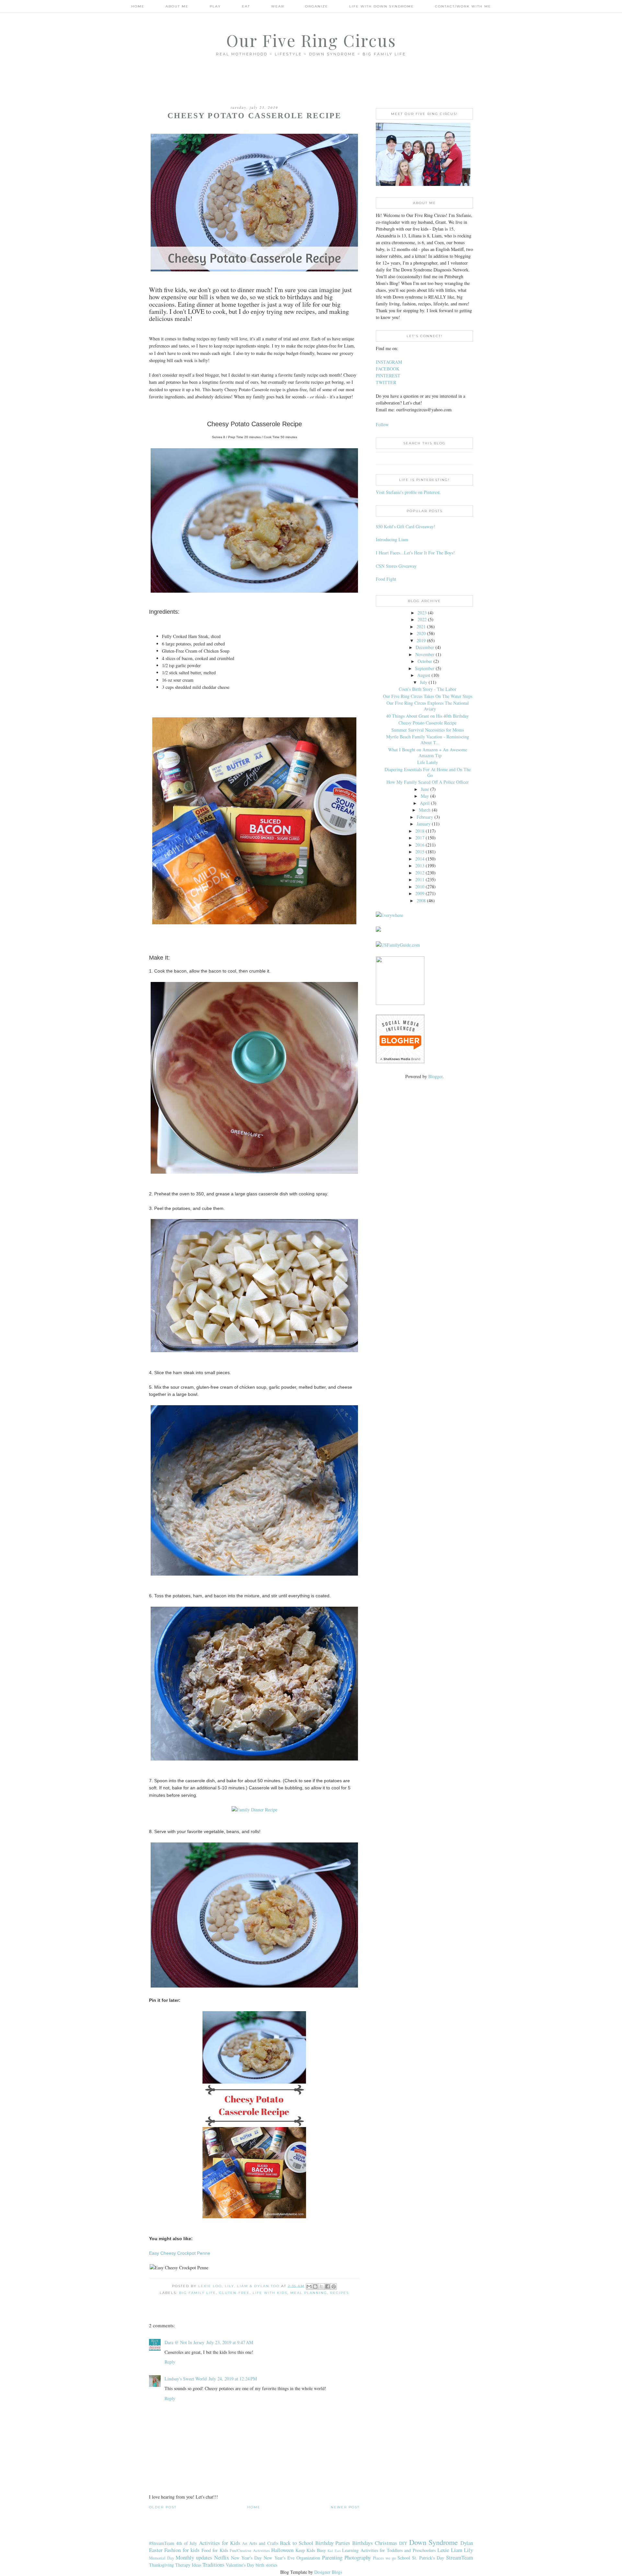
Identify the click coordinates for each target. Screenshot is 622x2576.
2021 (421, 627)
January (424, 824)
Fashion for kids (182, 2550)
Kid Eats (334, 2551)
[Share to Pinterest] (334, 2286)
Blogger (435, 1076)
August (424, 675)
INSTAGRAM (389, 362)
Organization (308, 2558)
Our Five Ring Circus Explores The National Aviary (428, 706)
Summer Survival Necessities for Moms (428, 730)
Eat (246, 6)
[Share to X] (321, 2286)
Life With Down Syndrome (382, 6)
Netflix (222, 2557)
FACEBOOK (388, 369)
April (425, 803)
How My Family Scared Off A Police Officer (428, 782)
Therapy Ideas (188, 2565)
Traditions (213, 2565)
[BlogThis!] (315, 2286)
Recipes (340, 2293)
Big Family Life (198, 2293)
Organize (317, 6)
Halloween (282, 2550)
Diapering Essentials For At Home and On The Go (428, 772)
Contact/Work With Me (463, 6)
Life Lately (428, 762)
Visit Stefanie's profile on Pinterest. (408, 492)
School (404, 2558)
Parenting (332, 2557)
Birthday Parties (333, 2543)
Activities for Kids (220, 2543)
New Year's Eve (279, 2558)
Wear (278, 6)
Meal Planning (309, 2293)
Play (215, 6)
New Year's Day (246, 2558)
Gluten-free (234, 2293)
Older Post (163, 2507)
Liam (457, 2550)
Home (138, 6)
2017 (420, 838)
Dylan (467, 2543)
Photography (358, 2557)
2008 (421, 900)
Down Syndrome (434, 2542)
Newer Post (345, 2507)
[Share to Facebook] (328, 2286)
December (425, 647)
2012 (420, 873)
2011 (420, 879)
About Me (177, 6)
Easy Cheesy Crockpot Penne (180, 2253)
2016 (420, 845)
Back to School (297, 2543)
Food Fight (386, 579)
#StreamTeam (162, 2543)
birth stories (266, 2565)
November (425, 654)
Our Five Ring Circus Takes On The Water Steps (428, 696)
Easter (156, 2550)
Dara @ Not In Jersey (184, 2342)
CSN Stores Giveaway (396, 566)
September (425, 668)
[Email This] (309, 2286)
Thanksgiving (161, 2565)
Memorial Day (161, 2558)
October (425, 661)
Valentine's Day (240, 2565)
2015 (420, 852)
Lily (468, 2550)
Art (245, 2543)
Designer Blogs (328, 2572)
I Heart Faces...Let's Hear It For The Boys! (415, 553)
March (425, 810)
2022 (422, 619)
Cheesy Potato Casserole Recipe (427, 723)
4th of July (187, 2543)
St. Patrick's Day (428, 2558)
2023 (422, 613)
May (425, 796)
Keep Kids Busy (311, 2550)
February (425, 817)
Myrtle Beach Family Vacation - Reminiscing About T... (428, 740)
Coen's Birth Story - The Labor (428, 689)
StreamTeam (460, 2557)
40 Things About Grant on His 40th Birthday (427, 716)
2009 (420, 893)
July (424, 682)
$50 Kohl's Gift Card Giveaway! (406, 526)
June (425, 789)
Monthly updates (194, 2557)
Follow (382, 424)
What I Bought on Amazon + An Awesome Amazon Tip (428, 752)
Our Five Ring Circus (311, 40)
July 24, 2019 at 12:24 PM (233, 2379)
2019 (421, 640)
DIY (403, 2543)
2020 (421, 633)
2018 (420, 831)
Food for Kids (215, 2550)
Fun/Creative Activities (250, 2551)
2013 (420, 866)
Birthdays (363, 2543)
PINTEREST (388, 376)
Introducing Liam (392, 539)
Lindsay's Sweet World (186, 2379)
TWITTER (386, 382)
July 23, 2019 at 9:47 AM (230, 2342)
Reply (170, 2362)
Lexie (443, 2550)
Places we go (384, 2558)
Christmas (386, 2543)
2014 (420, 859)
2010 (420, 887)
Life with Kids (270, 2293)
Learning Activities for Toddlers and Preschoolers (389, 2550)
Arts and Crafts (264, 2543)
